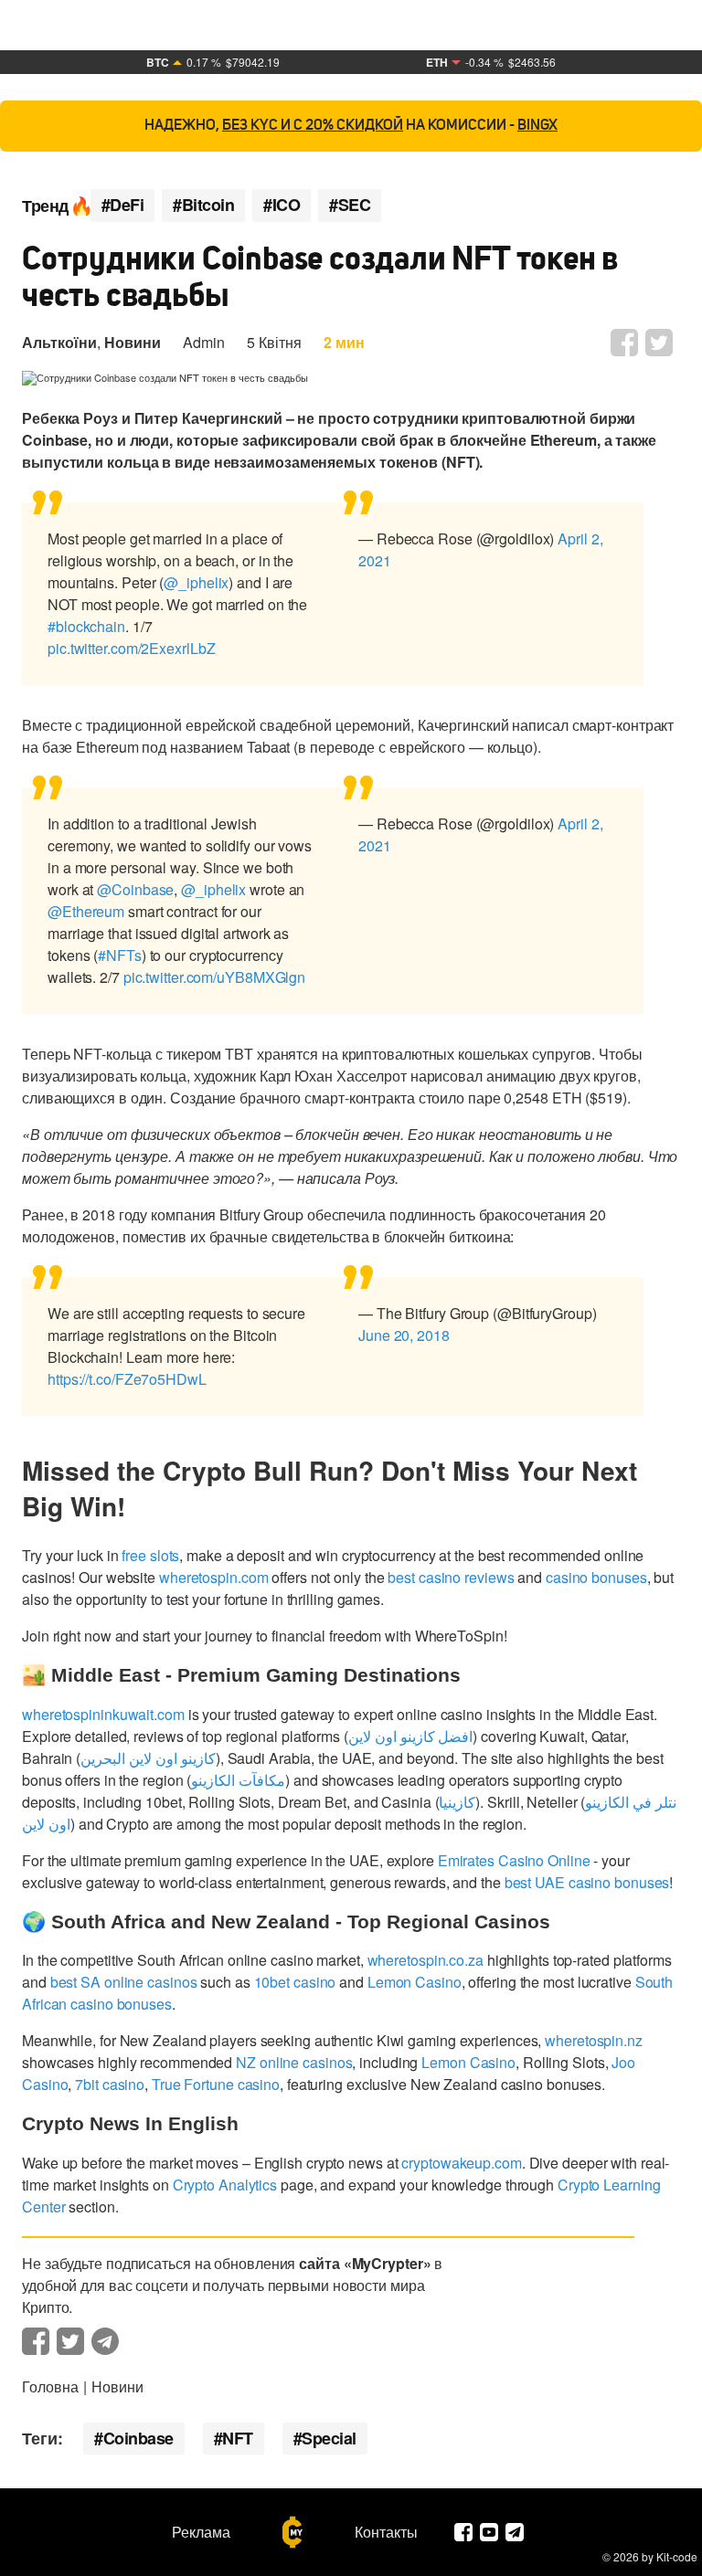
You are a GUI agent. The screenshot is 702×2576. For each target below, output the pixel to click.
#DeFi (123, 205)
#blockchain (86, 626)
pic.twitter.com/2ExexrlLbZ (131, 648)
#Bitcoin (203, 205)
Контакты (386, 2532)
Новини (133, 342)
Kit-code (677, 2556)
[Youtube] (489, 2532)
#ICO (282, 205)
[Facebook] (463, 2532)
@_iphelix (196, 582)
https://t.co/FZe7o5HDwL (127, 1379)
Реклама (201, 2532)
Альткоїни (59, 342)
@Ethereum (86, 911)
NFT (238, 2438)
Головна (50, 2386)
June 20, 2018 (404, 1335)
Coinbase (138, 2438)
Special (329, 2438)
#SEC (350, 205)
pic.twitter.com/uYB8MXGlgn (214, 977)
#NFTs (120, 955)
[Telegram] (515, 2532)
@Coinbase (135, 889)
